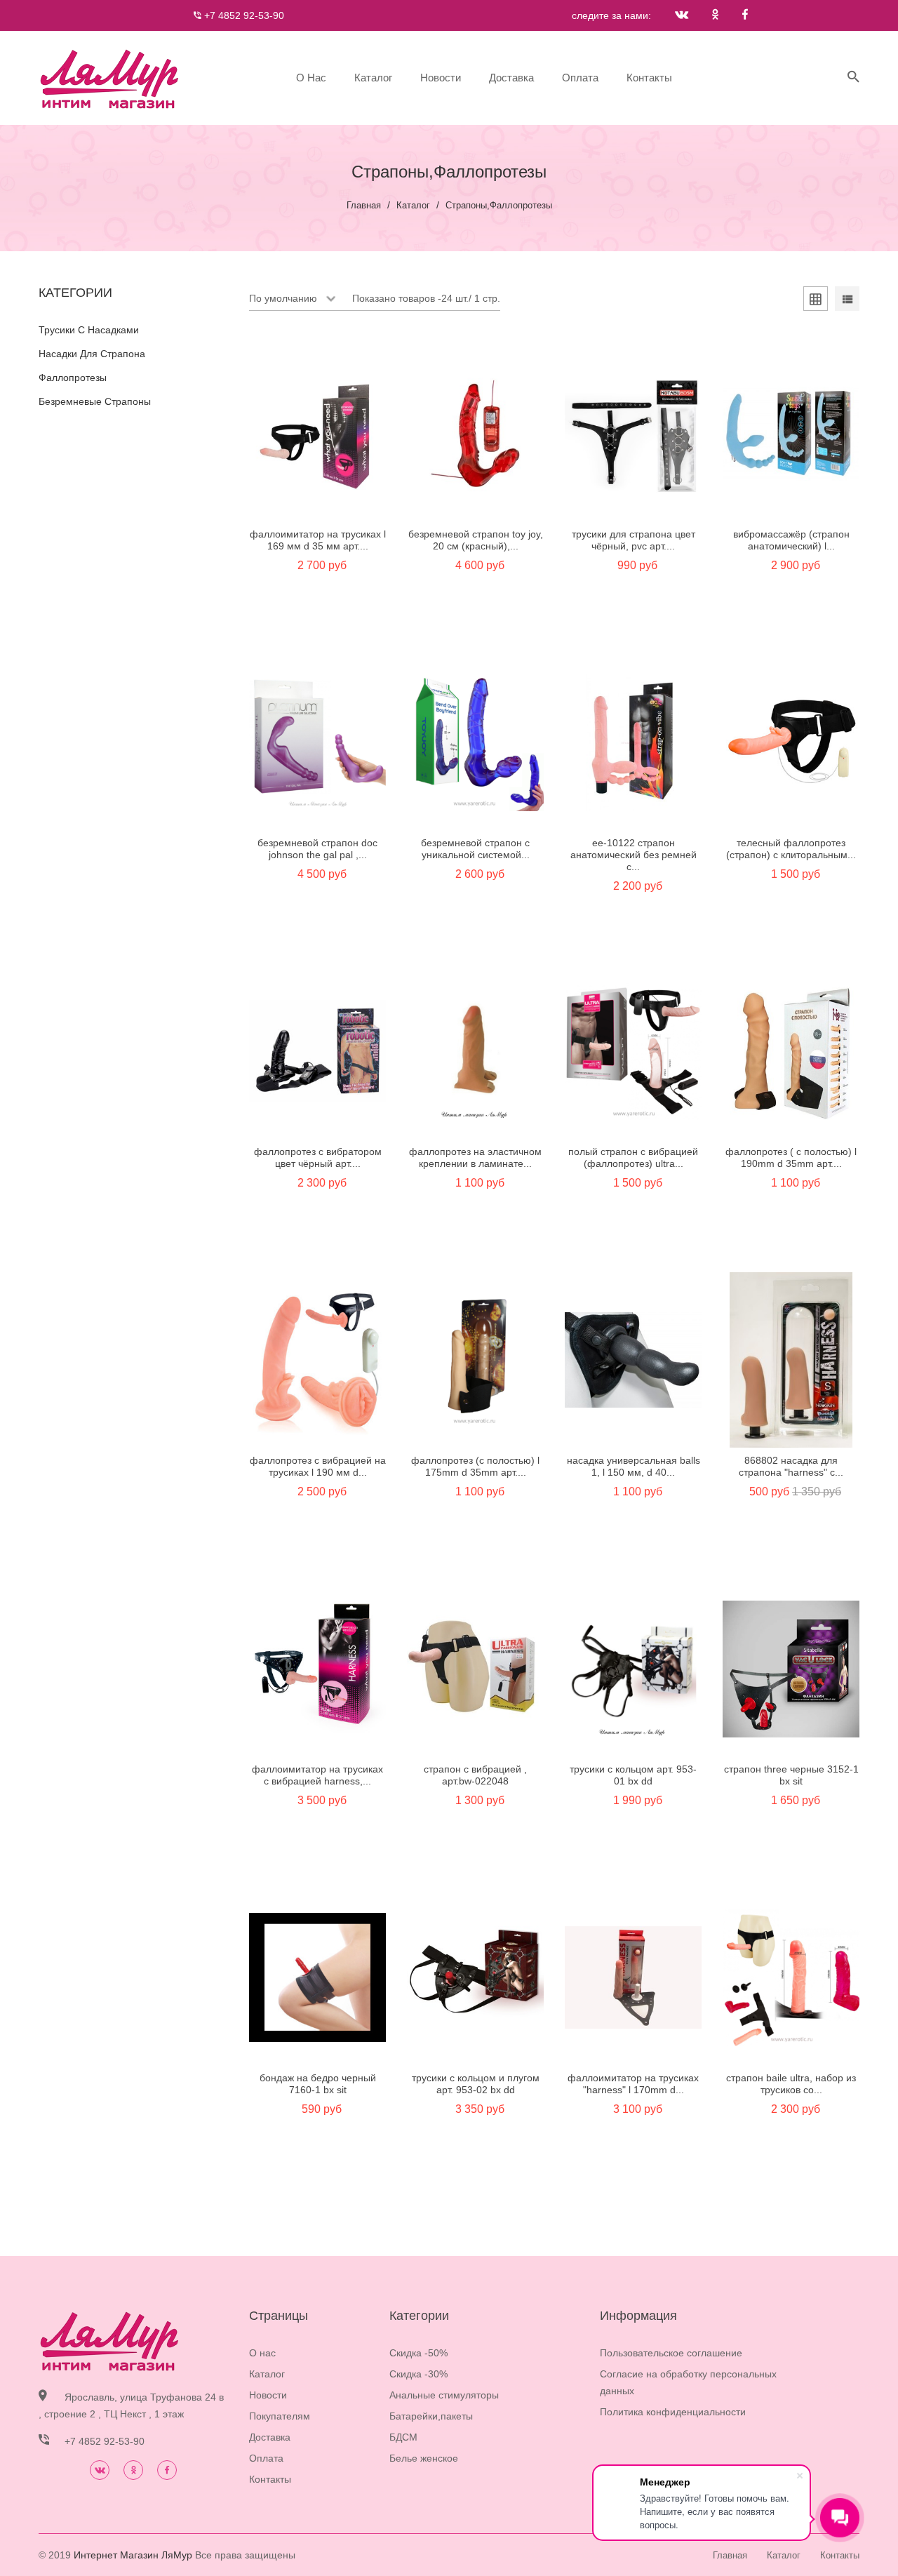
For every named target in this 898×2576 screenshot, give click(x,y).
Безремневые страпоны (95, 401)
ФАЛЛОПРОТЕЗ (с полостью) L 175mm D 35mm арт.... (475, 1466)
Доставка (511, 78)
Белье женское (424, 2458)
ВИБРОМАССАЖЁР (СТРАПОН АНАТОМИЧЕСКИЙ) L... (791, 540)
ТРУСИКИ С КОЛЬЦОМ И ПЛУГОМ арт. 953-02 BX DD (476, 2084)
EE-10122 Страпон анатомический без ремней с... (634, 855)
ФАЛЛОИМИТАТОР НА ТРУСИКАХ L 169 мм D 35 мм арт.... (318, 540)
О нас (311, 78)
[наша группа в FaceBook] (745, 15)
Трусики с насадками (89, 330)
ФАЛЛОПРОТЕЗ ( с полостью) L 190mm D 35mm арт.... (791, 1157)
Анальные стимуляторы (444, 2395)
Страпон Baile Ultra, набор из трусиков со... (791, 2084)
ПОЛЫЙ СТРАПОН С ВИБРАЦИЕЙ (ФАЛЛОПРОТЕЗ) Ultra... (633, 1157)
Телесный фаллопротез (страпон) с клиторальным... (791, 849)
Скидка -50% (418, 2353)
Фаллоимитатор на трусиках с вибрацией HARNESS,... (317, 1775)
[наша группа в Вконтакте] (100, 2470)
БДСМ (403, 2437)
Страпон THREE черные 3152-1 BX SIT (791, 1775)
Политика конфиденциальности (673, 2412)
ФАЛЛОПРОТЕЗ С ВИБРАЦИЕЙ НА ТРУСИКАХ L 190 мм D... (318, 1466)
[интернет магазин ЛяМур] (109, 78)
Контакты (649, 78)
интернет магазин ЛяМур (133, 2555)
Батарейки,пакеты (431, 2416)
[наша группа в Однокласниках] (715, 15)
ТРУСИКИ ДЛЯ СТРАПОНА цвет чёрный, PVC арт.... (634, 540)
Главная (364, 205)
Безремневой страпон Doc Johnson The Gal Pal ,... (317, 849)
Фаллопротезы (73, 378)
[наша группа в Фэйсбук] (167, 2470)
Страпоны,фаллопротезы (499, 205)
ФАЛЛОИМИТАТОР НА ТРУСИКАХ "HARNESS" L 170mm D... (633, 2084)
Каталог (373, 78)
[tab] (816, 301)
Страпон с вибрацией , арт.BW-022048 (475, 1775)
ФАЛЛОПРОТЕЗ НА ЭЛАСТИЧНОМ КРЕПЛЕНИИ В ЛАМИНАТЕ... (475, 1157)
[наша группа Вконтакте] (682, 15)
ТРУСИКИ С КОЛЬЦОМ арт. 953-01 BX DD (633, 1775)
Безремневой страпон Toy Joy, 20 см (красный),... (476, 540)
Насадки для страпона (92, 354)
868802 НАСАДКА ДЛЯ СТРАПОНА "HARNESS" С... (791, 1466)
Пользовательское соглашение (671, 2353)
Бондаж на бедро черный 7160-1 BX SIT (318, 2084)
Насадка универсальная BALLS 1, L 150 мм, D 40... (634, 1466)
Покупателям (280, 2416)
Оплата (580, 78)
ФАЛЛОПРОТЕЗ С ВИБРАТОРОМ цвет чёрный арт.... (318, 1157)
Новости (441, 78)
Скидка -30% (418, 2374)
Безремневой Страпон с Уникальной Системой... (475, 849)
